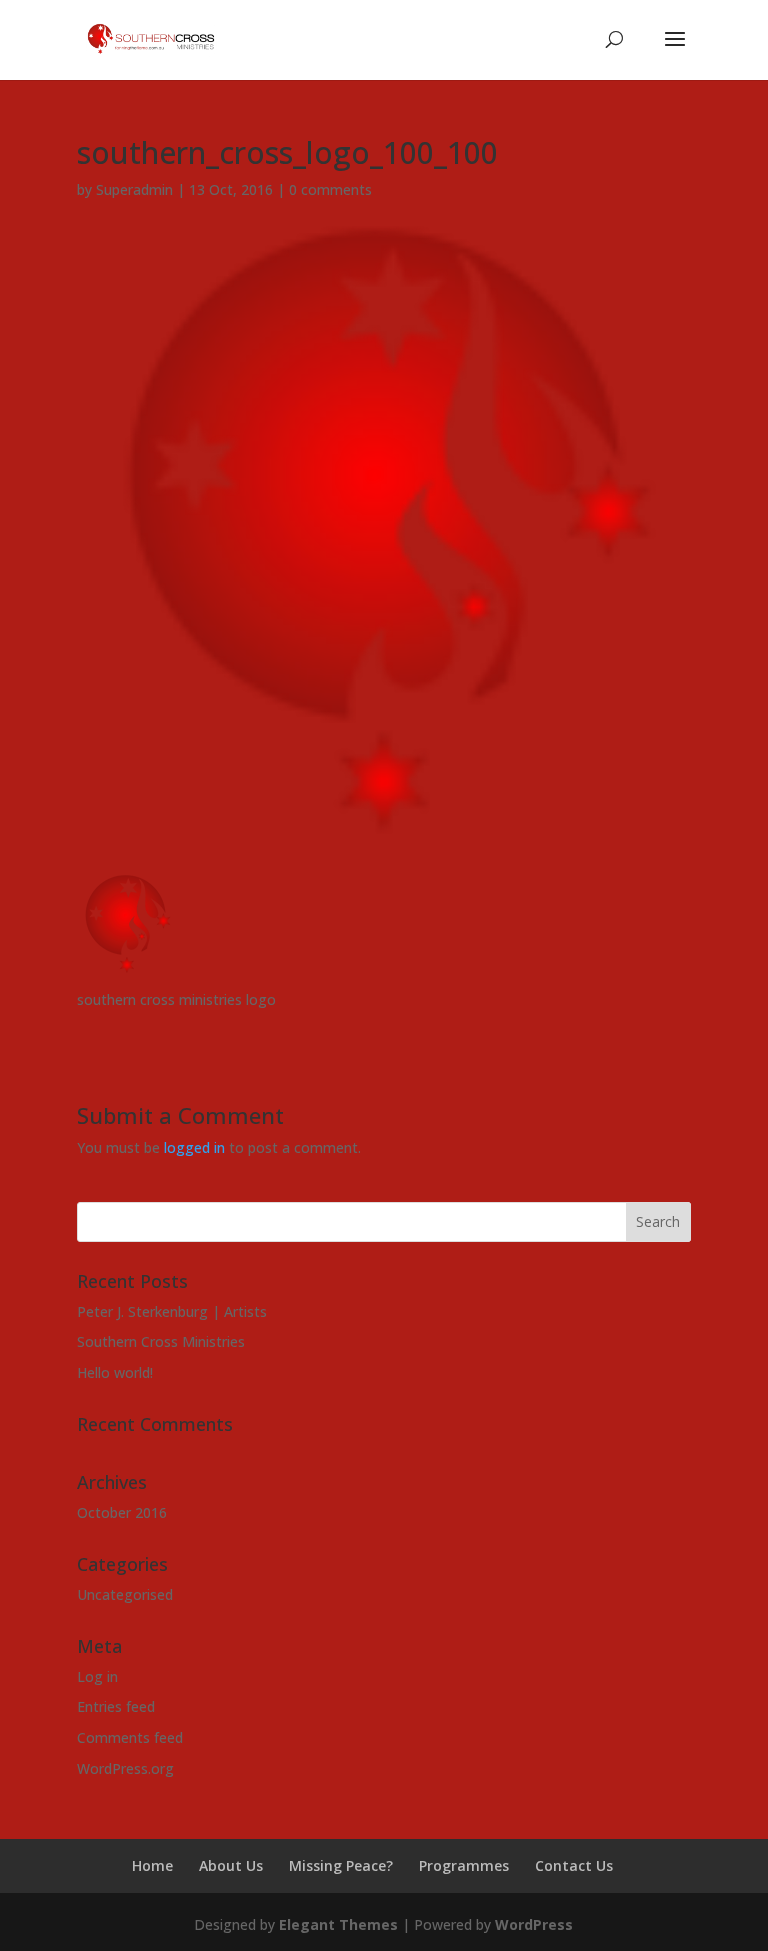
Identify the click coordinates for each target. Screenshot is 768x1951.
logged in (194, 1147)
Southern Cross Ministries (161, 1341)
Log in (97, 1676)
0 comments (330, 189)
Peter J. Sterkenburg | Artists (172, 1311)
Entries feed (116, 1706)
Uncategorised (125, 1594)
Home (152, 1865)
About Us (231, 1865)
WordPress (534, 1924)
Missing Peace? (341, 1865)
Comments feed (130, 1737)
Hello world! (115, 1372)
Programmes (464, 1865)
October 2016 (122, 1512)
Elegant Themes (338, 1924)
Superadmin (134, 189)
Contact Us (574, 1865)
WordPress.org (125, 1768)
